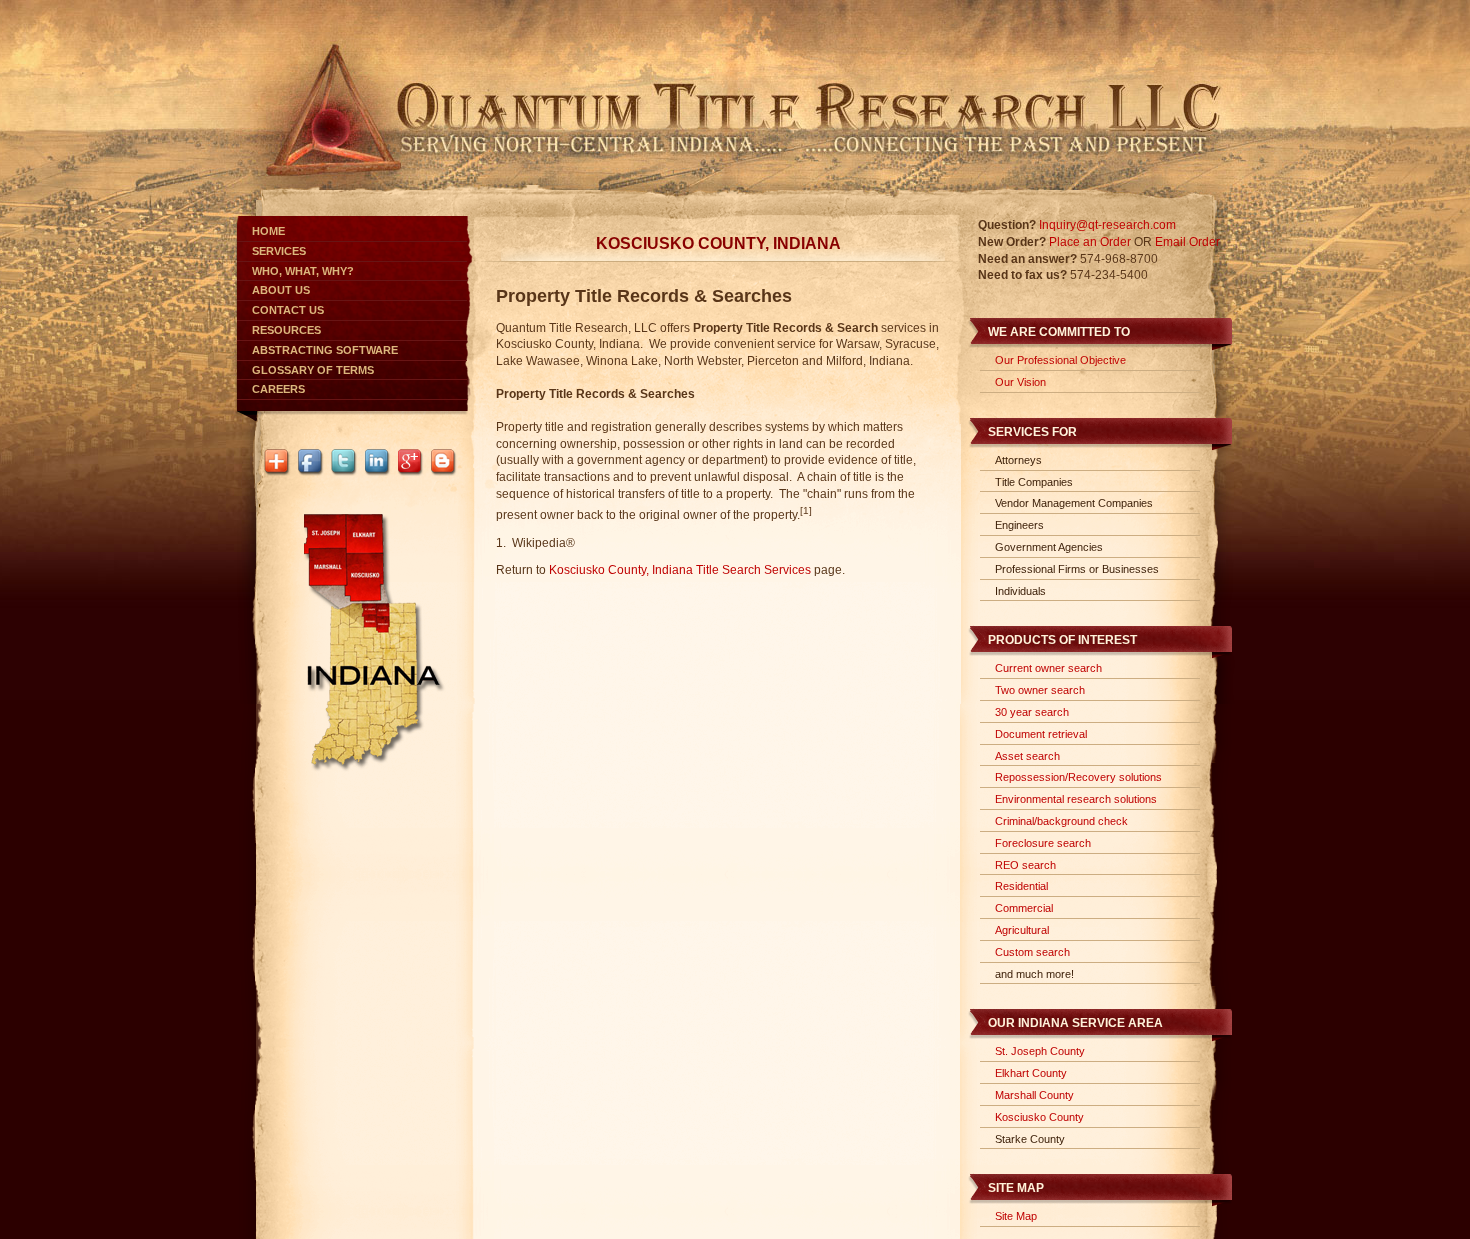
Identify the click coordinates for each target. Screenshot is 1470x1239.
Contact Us (288, 310)
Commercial (1024, 908)
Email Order (1187, 242)
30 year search (1032, 712)
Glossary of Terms (313, 370)
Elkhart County (1031, 1073)
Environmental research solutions (1076, 799)
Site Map (1016, 1216)
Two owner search (1040, 690)
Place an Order (1090, 242)
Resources (286, 330)
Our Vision (1020, 382)
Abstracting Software (325, 350)
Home (268, 231)
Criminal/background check (1061, 821)
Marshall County (1034, 1095)
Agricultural (1022, 930)
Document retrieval (1041, 734)
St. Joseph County (1040, 1051)
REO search (1025, 865)
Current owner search (1048, 668)
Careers (278, 389)
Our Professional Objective (1060, 360)
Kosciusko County (1039, 1117)
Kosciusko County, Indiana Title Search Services (680, 570)
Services (279, 251)
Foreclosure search (1043, 843)
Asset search (1027, 756)
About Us (281, 290)
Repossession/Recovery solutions (1078, 777)
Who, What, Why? (303, 271)
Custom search (1032, 952)
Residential (1021, 886)
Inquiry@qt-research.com (1107, 225)
